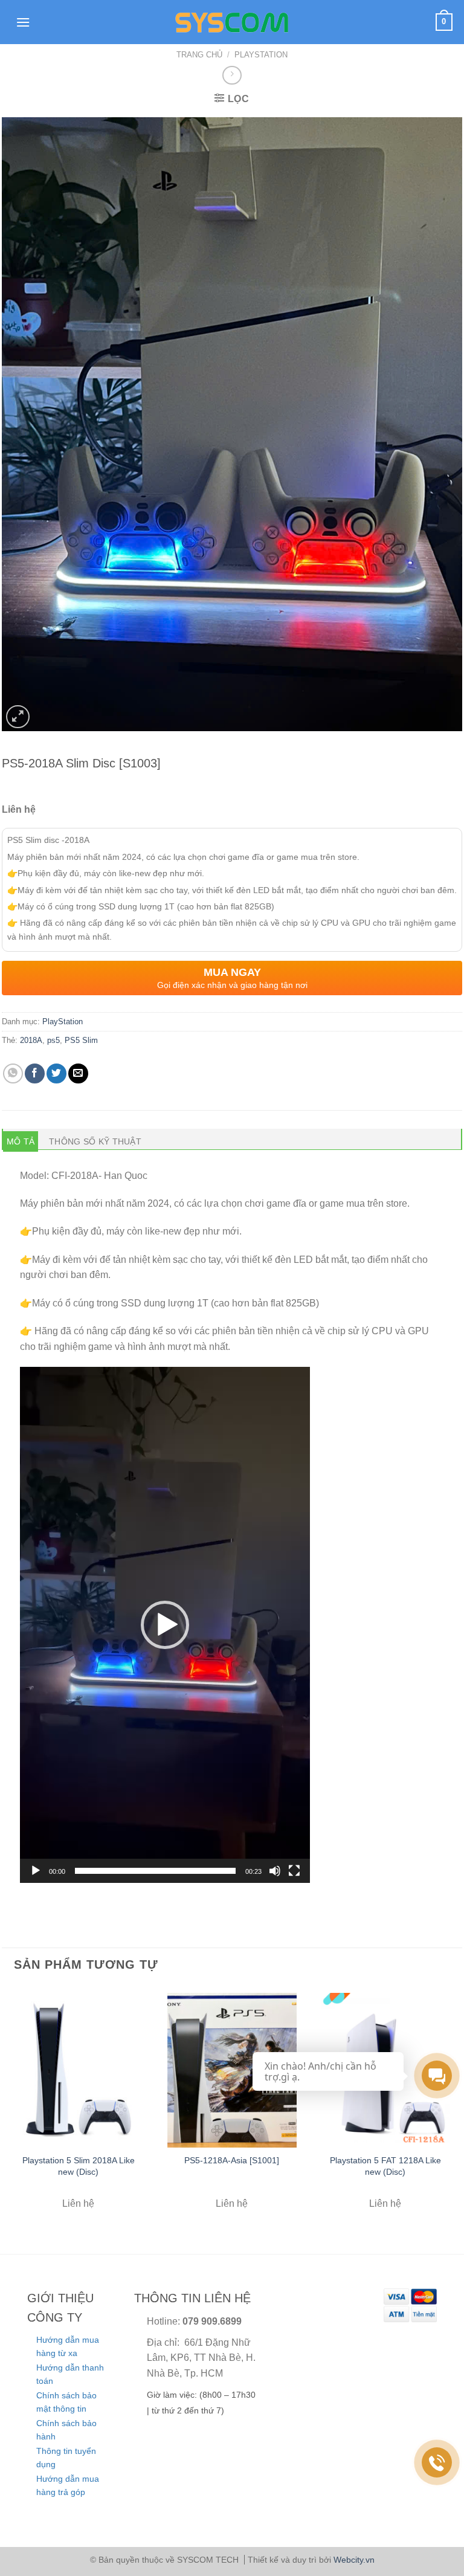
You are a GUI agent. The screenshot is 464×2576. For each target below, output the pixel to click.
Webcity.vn (354, 2560)
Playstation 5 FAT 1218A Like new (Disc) (385, 2166)
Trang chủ (199, 55)
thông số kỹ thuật (95, 1141)
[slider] (155, 1871)
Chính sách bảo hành (66, 2430)
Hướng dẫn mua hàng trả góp (68, 2485)
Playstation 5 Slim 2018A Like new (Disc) (79, 2166)
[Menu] (23, 22)
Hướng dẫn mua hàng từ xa (68, 2346)
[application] (165, 1625)
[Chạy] (36, 1871)
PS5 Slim (81, 1040)
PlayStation (261, 55)
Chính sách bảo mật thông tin (66, 2402)
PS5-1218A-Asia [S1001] (232, 2160)
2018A (31, 1040)
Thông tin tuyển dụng (66, 2458)
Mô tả (21, 1141)
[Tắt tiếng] (275, 1871)
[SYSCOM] (232, 22)
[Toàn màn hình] (294, 1871)
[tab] (21, 1141)
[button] (165, 1625)
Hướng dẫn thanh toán (70, 2374)
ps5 (53, 1040)
